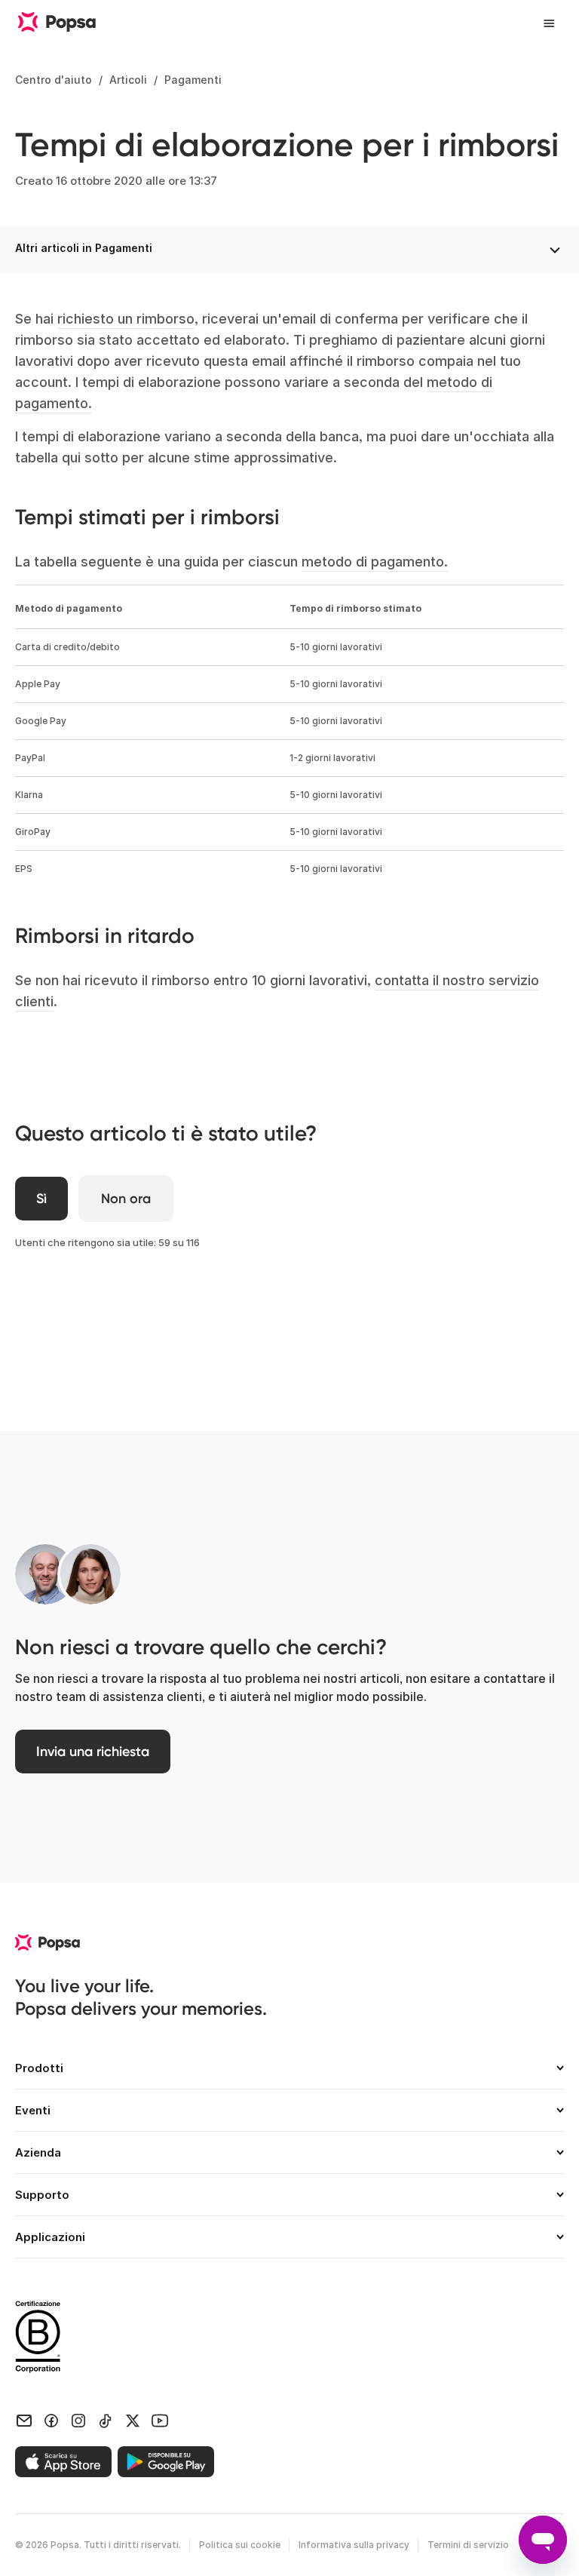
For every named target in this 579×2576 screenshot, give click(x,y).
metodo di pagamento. (375, 562)
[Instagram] (78, 2419)
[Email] (24, 2419)
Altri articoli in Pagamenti (84, 248)
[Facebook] (51, 2419)
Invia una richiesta (93, 1752)
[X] (133, 2419)
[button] (289, 2074)
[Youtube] (160, 2419)
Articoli (128, 80)
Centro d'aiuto (54, 80)
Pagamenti (193, 80)
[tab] (289, 2074)
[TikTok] (106, 2419)
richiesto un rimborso (126, 319)
